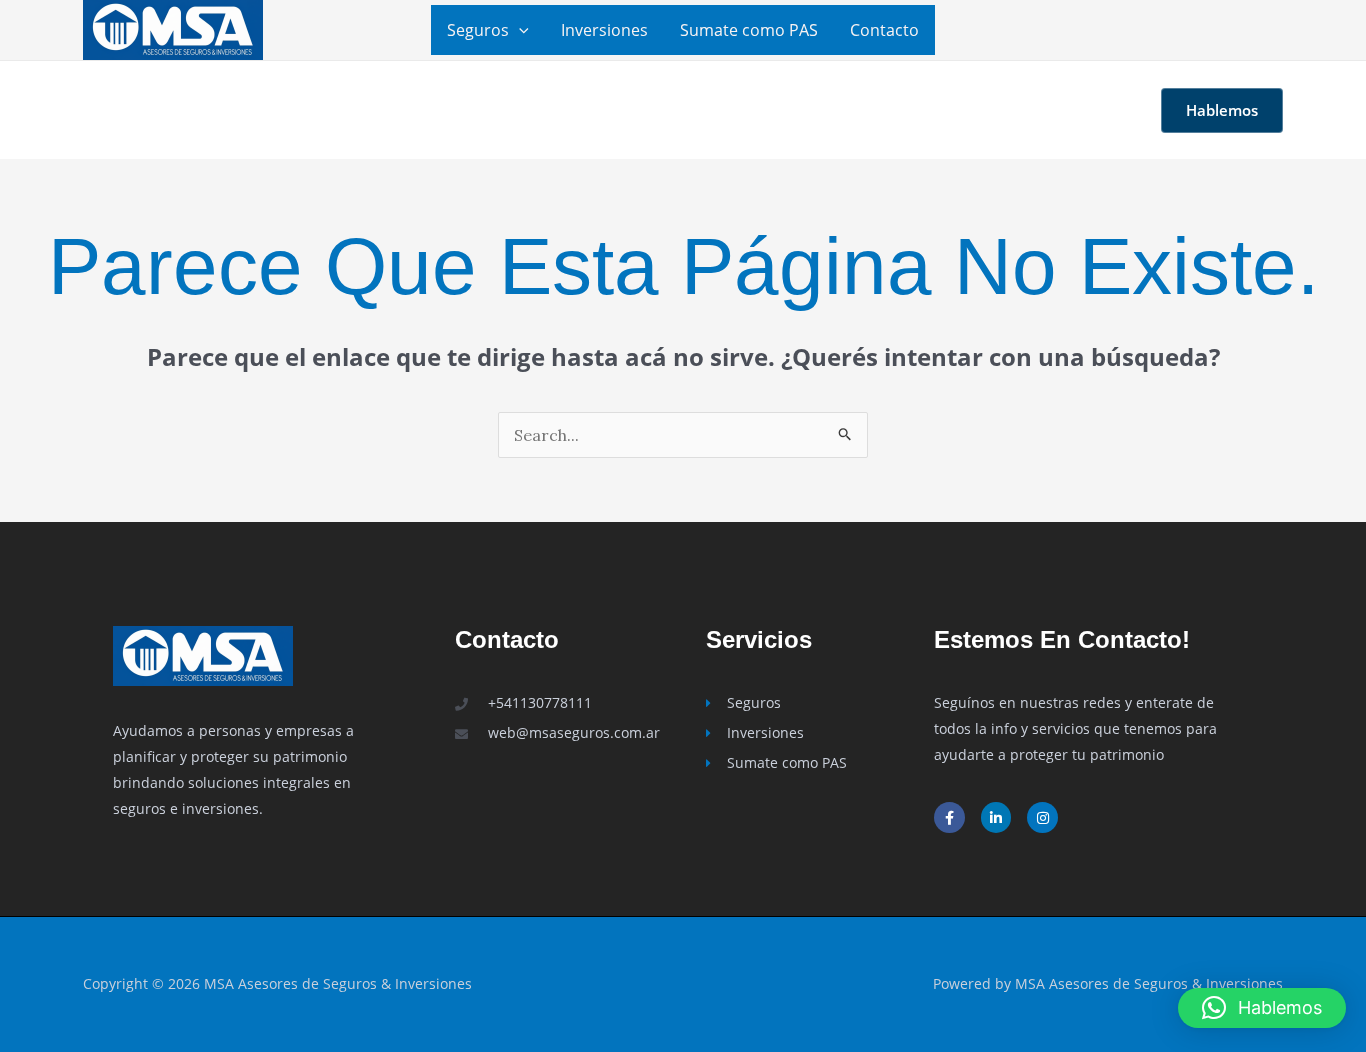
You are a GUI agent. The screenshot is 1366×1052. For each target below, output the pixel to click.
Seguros (478, 30)
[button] (519, 30)
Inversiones (604, 30)
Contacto (884, 30)
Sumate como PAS (749, 30)
